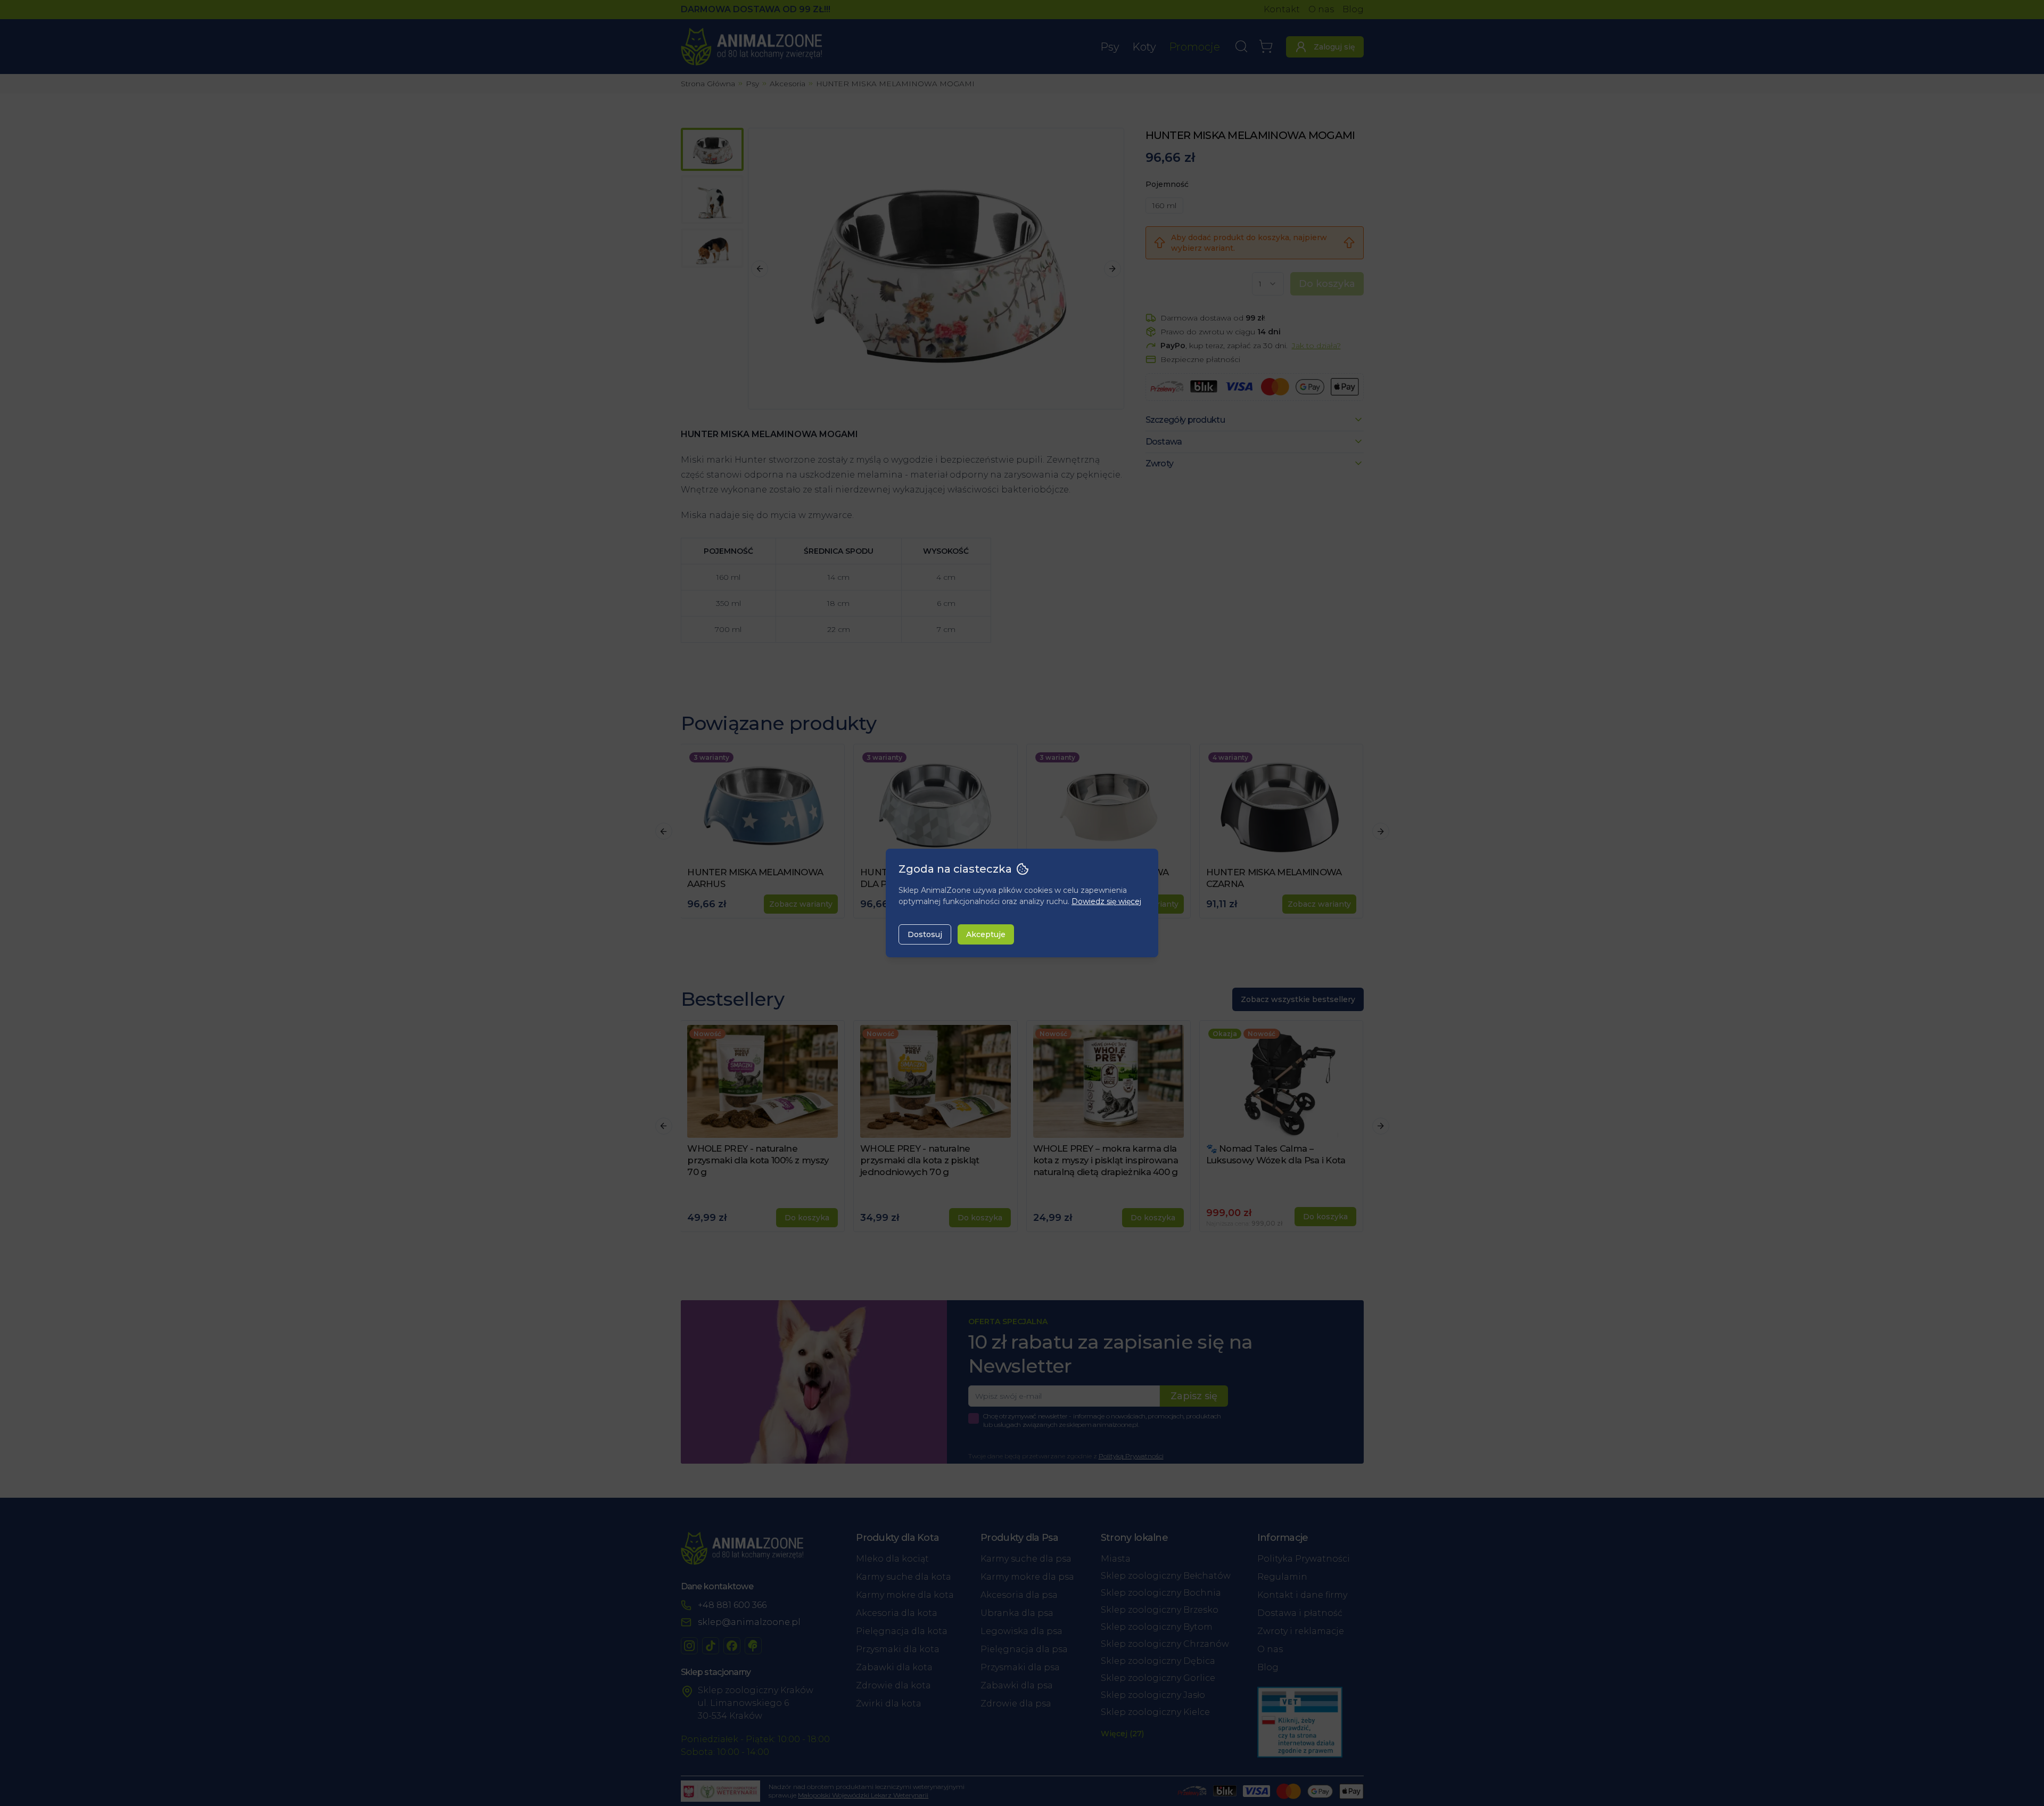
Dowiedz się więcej (1106, 901)
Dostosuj (925, 934)
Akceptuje (986, 934)
